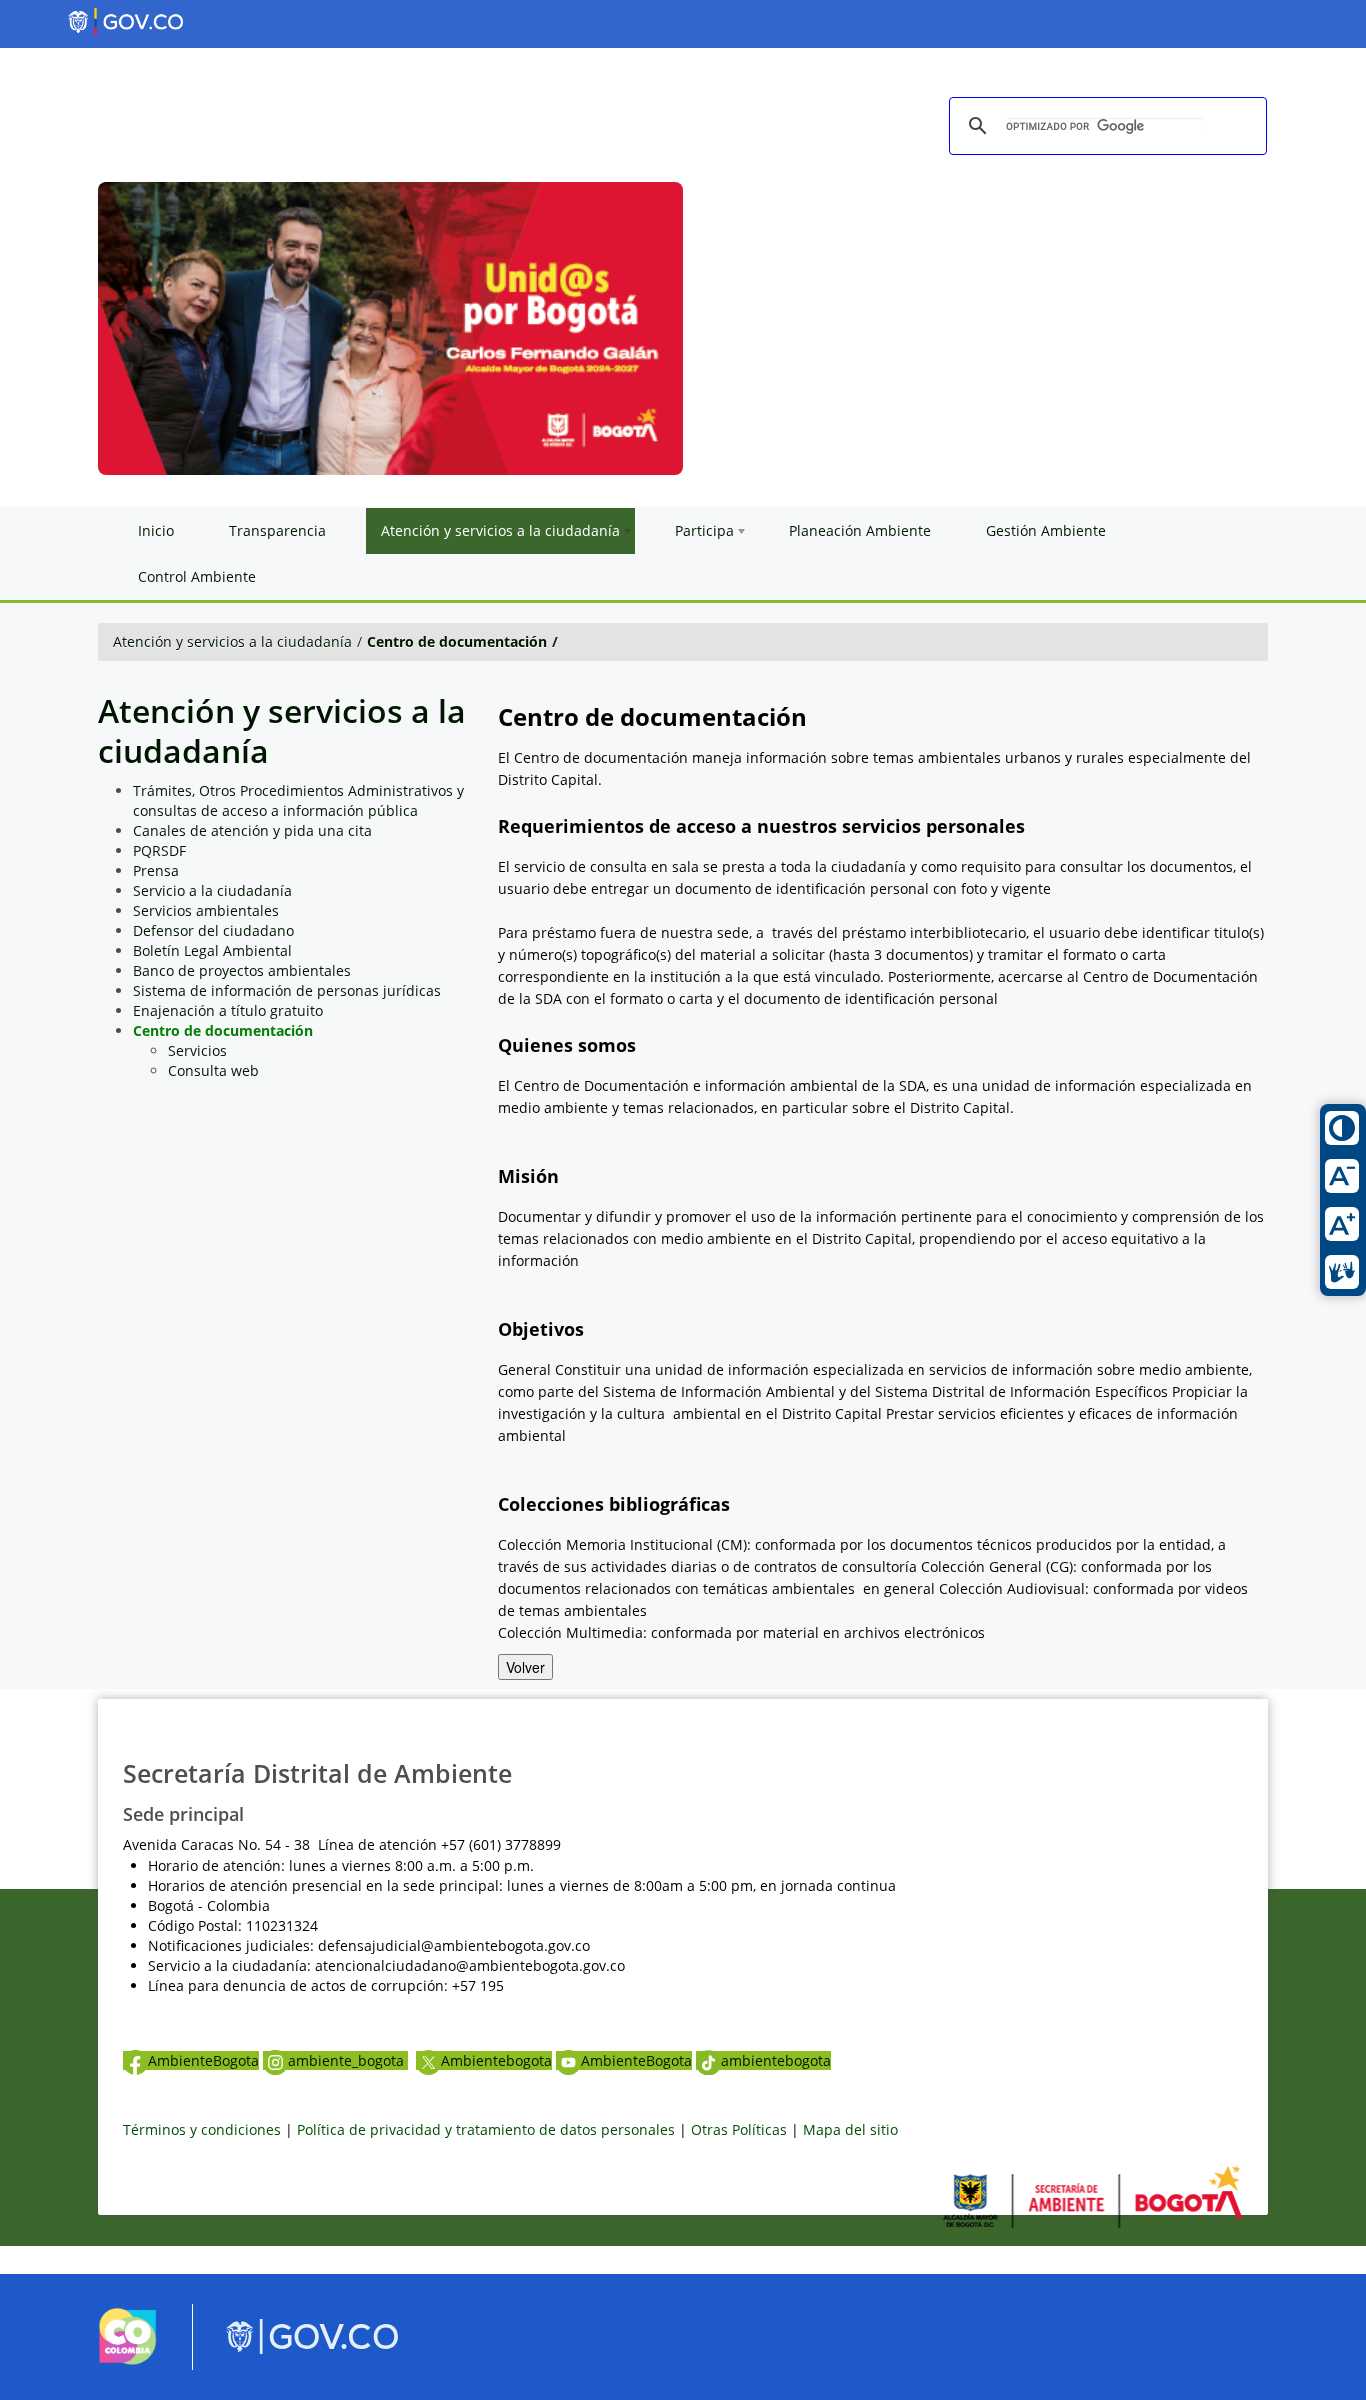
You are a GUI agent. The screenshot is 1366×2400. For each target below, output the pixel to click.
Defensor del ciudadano (213, 930)
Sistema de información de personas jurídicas (287, 990)
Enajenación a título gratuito (228, 1010)
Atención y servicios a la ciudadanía (232, 641)
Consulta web (213, 1070)
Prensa (156, 870)
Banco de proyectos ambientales (242, 970)
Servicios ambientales (206, 910)
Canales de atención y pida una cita (252, 830)
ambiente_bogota (348, 2060)
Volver (525, 1667)
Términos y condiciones (202, 2129)
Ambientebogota (496, 2060)
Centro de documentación (457, 641)
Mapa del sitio (850, 2129)
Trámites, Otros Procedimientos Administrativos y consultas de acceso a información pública (298, 800)
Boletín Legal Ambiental (212, 950)
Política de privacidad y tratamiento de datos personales (486, 2129)
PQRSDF (159, 850)
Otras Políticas (739, 2129)
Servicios (197, 1050)
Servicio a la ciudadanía (212, 890)
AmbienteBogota (203, 2060)
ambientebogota (776, 2060)
